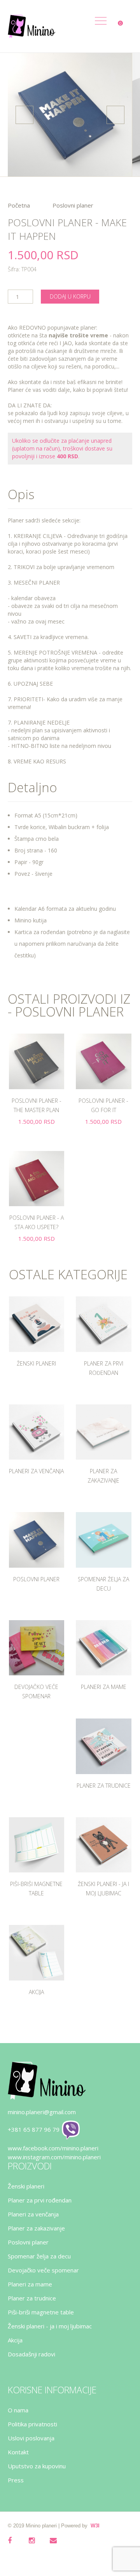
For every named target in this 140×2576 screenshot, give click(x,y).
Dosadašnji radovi (31, 2354)
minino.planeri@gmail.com (42, 2112)
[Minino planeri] (31, 26)
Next (115, 115)
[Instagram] (37, 2545)
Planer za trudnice (104, 1786)
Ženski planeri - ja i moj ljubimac (50, 2326)
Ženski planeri (36, 1363)
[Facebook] (16, 2545)
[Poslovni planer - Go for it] (104, 1061)
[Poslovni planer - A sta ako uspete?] (37, 1179)
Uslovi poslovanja (31, 2438)
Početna (19, 205)
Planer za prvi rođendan (40, 2200)
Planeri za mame (104, 1687)
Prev (24, 115)
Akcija (36, 1992)
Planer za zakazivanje (36, 2228)
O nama (18, 2410)
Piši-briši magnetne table (41, 2312)
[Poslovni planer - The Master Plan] (37, 1061)
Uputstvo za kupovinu (37, 2466)
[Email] (58, 2545)
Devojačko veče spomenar (43, 2270)
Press (16, 2480)
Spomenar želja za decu (39, 2256)
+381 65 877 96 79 (34, 2129)
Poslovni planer (73, 205)
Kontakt (18, 2452)
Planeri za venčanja (36, 1471)
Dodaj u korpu (70, 296)
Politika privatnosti (32, 2424)
